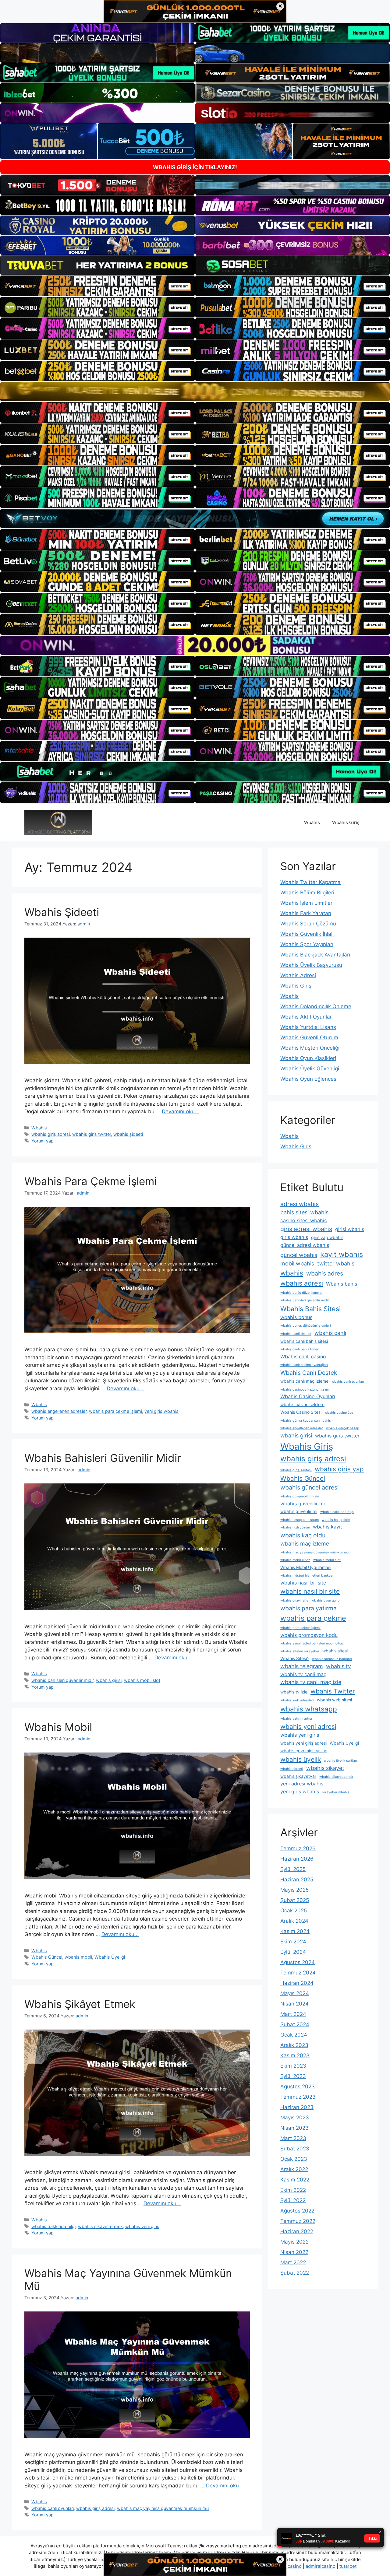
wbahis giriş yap (339, 1469)
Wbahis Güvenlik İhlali (307, 934)
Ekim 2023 (293, 2066)
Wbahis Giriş (346, 822)
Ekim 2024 (293, 1942)
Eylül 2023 (293, 2076)
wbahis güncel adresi (310, 1487)
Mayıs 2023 (295, 2118)
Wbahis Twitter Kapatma (310, 882)
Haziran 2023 (297, 2107)
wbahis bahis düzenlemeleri (302, 1293)
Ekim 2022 (293, 2190)
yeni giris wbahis (161, 1411)
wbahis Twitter (333, 1691)
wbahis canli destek (296, 1334)
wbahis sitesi (335, 1651)
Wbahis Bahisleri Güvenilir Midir (103, 1458)
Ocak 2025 (294, 1911)
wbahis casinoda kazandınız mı (305, 1390)
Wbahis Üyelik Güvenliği (310, 1069)
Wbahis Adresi (298, 975)
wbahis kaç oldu (303, 1535)
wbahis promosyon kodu (309, 1635)
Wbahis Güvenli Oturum (309, 1037)
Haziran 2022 (297, 2231)
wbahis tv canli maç (303, 1674)
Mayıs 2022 (294, 2242)
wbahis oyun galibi (326, 1600)
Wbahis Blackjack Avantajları (315, 955)
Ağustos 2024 (298, 1962)
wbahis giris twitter (92, 1134)
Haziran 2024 (297, 1983)
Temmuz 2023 (298, 2097)
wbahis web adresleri (297, 1700)
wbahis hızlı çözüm (295, 1527)
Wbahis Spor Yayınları (307, 944)
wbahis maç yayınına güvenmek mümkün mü (163, 2508)
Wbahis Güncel (47, 1957)
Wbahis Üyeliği (110, 1957)
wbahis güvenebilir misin (300, 1496)
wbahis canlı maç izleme (304, 1381)
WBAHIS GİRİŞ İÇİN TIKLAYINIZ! (195, 167)
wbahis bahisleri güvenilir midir (62, 1680)
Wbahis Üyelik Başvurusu (311, 965)
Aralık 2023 (294, 2045)
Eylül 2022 (293, 2200)
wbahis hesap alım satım (300, 1520)
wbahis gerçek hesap (343, 1428)
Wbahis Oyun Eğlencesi (309, 1079)
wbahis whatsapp (309, 1709)
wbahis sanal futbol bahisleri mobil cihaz (312, 1643)
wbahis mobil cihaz (295, 1560)
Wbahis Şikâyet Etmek (80, 2004)
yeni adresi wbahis (302, 1784)
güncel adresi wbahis (305, 1245)
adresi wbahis (300, 1204)
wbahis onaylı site (294, 1600)
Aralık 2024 (294, 1921)
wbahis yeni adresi (308, 1727)
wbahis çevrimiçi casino (304, 1751)
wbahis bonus (296, 1317)
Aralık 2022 (294, 2169)
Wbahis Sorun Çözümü (308, 924)
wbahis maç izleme (305, 1544)
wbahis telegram (302, 1666)
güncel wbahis (299, 1255)
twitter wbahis (336, 1263)
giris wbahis (294, 1237)
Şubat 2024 (295, 2024)
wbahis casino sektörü (302, 1404)
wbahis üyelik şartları (340, 1761)
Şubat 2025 (295, 1900)
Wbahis (312, 822)
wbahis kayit (328, 1527)
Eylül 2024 (293, 1952)
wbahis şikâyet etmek (100, 2226)
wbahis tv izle (294, 1692)
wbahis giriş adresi (51, 1134)
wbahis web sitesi (334, 1700)
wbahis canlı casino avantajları (304, 1365)
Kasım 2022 (295, 2180)
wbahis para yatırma (308, 1608)
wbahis (292, 1273)
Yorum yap (43, 1141)
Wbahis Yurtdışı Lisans (308, 1027)
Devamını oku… (180, 1111)
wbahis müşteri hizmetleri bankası (307, 1576)
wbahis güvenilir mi (303, 1504)
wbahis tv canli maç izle (311, 1682)
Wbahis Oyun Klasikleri (308, 1058)
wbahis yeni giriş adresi (303, 1743)
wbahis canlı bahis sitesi (304, 1341)
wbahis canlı (330, 1333)
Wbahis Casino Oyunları (308, 1396)
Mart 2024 (293, 2014)
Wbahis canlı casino (303, 1356)
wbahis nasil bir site (303, 1583)
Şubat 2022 (295, 2273)
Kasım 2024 (295, 1931)
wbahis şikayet (325, 1768)
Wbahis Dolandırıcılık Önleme (316, 1006)
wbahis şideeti (128, 1134)
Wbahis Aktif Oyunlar (306, 1017)
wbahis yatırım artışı (296, 1719)
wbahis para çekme (313, 1618)
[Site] (97, 286)
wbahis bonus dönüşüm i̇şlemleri (306, 1326)
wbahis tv (339, 1666)
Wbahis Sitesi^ (295, 1658)
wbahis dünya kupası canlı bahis (306, 1421)
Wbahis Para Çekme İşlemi (90, 1181)
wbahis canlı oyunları (53, 2508)
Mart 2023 (293, 2138)
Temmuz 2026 (298, 1848)
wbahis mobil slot (142, 1680)
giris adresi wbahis (306, 1229)
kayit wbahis (342, 1254)
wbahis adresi (302, 1283)
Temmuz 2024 (298, 1973)
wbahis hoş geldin (336, 1520)
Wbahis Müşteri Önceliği (310, 1048)
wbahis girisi (109, 1680)
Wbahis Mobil (58, 1727)
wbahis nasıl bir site (310, 1591)
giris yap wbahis (327, 1237)
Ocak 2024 (294, 2035)
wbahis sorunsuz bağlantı (332, 1659)
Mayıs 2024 (295, 1993)
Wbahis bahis (342, 1284)
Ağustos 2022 (297, 2211)
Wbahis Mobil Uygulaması (306, 1567)
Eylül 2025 (293, 1869)
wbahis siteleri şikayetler (300, 1651)
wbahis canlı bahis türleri (300, 1349)
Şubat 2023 (295, 2149)
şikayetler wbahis (336, 1792)
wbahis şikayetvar (298, 1776)
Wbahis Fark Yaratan (306, 913)
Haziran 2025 (297, 1879)
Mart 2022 (293, 2262)
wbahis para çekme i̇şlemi (115, 1411)
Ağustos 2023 (298, 2086)
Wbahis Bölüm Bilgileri (307, 893)
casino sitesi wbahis (303, 1220)
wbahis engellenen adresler (59, 1411)
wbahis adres (325, 1273)
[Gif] (195, 392)
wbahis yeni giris (142, 2226)
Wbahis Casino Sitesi (301, 1412)
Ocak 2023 (294, 2159)
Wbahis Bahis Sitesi (310, 1309)
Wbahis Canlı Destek (309, 1373)
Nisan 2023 (294, 2128)
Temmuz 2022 (298, 2221)
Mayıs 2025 (294, 1890)
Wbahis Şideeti (62, 912)
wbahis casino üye (339, 1413)
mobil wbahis (297, 1263)
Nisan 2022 (294, 2252)
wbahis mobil (78, 1957)
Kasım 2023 (295, 2055)
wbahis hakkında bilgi (53, 2226)
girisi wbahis (350, 1229)
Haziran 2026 (297, 1859)
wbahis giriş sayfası (296, 1470)
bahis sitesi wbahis (304, 1212)
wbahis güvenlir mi (299, 1511)
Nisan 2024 (294, 2004)
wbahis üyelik (301, 1759)
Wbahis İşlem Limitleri (307, 903)
